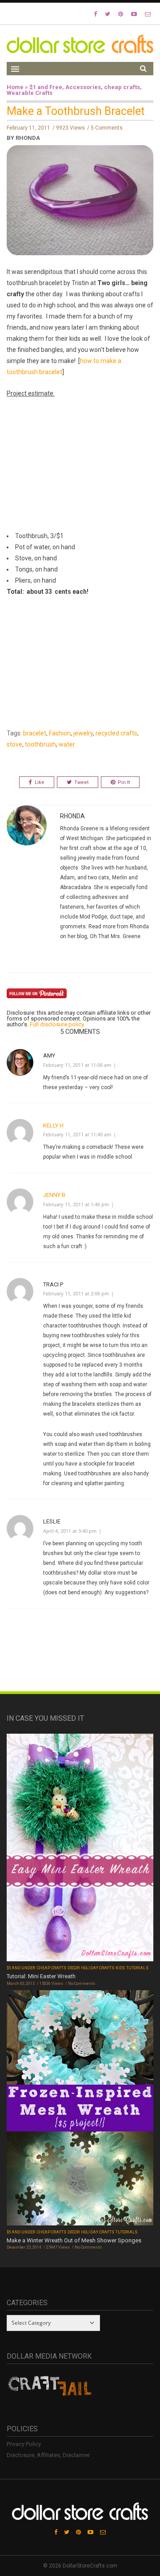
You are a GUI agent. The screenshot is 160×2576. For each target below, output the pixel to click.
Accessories (83, 87)
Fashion (60, 733)
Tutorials (137, 1968)
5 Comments (107, 128)
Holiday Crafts (98, 1968)
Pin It (124, 782)
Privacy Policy (24, 2444)
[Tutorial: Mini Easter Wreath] (80, 1848)
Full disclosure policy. (57, 1024)
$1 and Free (46, 87)
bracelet (35, 733)
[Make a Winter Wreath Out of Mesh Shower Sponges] (80, 2109)
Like (40, 782)
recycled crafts (116, 733)
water (67, 744)
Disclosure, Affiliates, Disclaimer (48, 2455)
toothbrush (40, 744)
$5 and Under (21, 1968)
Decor (74, 1968)
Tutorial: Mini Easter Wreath (41, 1976)
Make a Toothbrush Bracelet (76, 111)
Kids (120, 1968)
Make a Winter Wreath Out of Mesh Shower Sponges (74, 2240)
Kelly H (53, 1125)
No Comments (82, 1984)
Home (15, 87)
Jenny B (54, 1195)
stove (14, 744)
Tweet (81, 782)
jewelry (83, 733)
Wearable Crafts (30, 93)
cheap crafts (122, 87)
